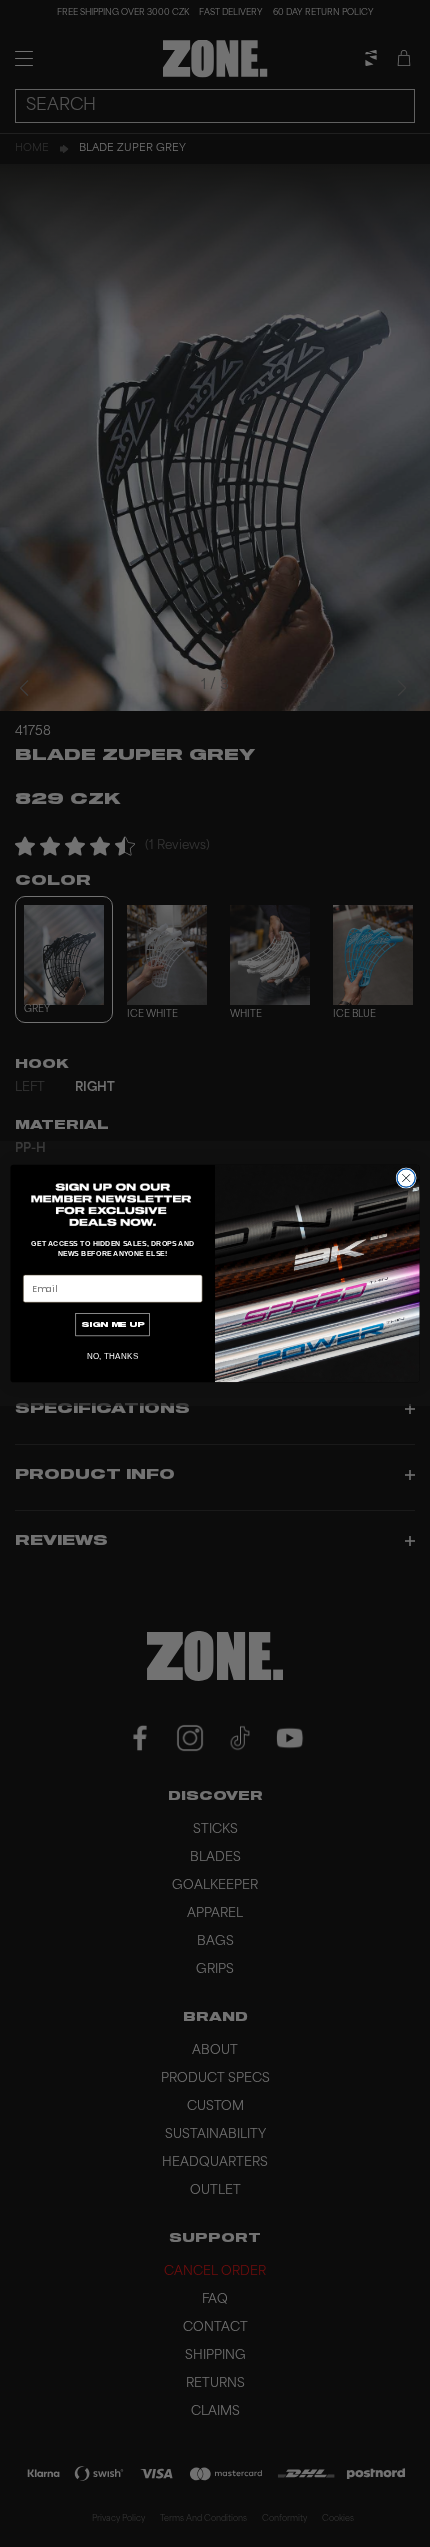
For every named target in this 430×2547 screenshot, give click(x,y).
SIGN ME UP (112, 1324)
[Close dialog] (406, 1178)
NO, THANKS (113, 1356)
